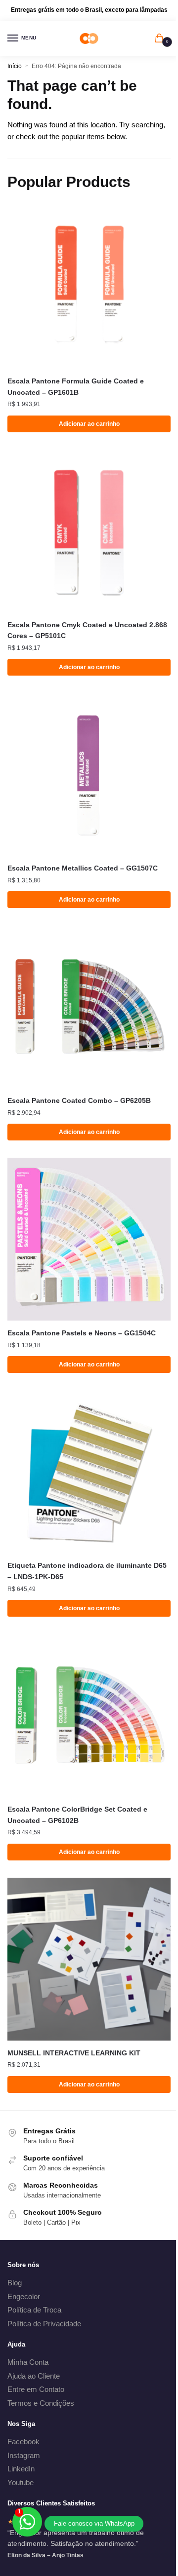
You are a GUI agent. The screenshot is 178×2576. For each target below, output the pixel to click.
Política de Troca (34, 2310)
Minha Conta (28, 2362)
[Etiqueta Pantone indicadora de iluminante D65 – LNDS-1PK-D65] (89, 1472)
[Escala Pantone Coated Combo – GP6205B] (89, 1007)
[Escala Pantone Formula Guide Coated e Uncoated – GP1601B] (89, 287)
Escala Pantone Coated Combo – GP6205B (79, 1100)
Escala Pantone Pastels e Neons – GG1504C (82, 1333)
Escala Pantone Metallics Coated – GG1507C (83, 868)
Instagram (24, 2455)
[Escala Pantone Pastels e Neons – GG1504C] (89, 1239)
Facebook (23, 2442)
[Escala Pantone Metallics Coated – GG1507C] (89, 774)
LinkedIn (21, 2469)
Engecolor (24, 2296)
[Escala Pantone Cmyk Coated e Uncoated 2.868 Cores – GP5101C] (89, 531)
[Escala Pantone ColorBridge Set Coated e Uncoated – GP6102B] (89, 1715)
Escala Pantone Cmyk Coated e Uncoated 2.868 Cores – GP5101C (87, 630)
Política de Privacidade (44, 2324)
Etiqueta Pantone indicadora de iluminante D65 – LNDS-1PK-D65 (87, 1571)
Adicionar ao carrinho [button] (89, 424)
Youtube (21, 2482)
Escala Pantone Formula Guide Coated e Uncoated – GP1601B (76, 387)
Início (15, 66)
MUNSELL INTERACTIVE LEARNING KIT (74, 2053)
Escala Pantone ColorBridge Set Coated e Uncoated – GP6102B (77, 1815)
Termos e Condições (41, 2403)
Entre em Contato (36, 2389)
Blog (15, 2283)
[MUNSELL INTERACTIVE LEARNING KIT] (89, 1959)
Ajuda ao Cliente (34, 2376)
